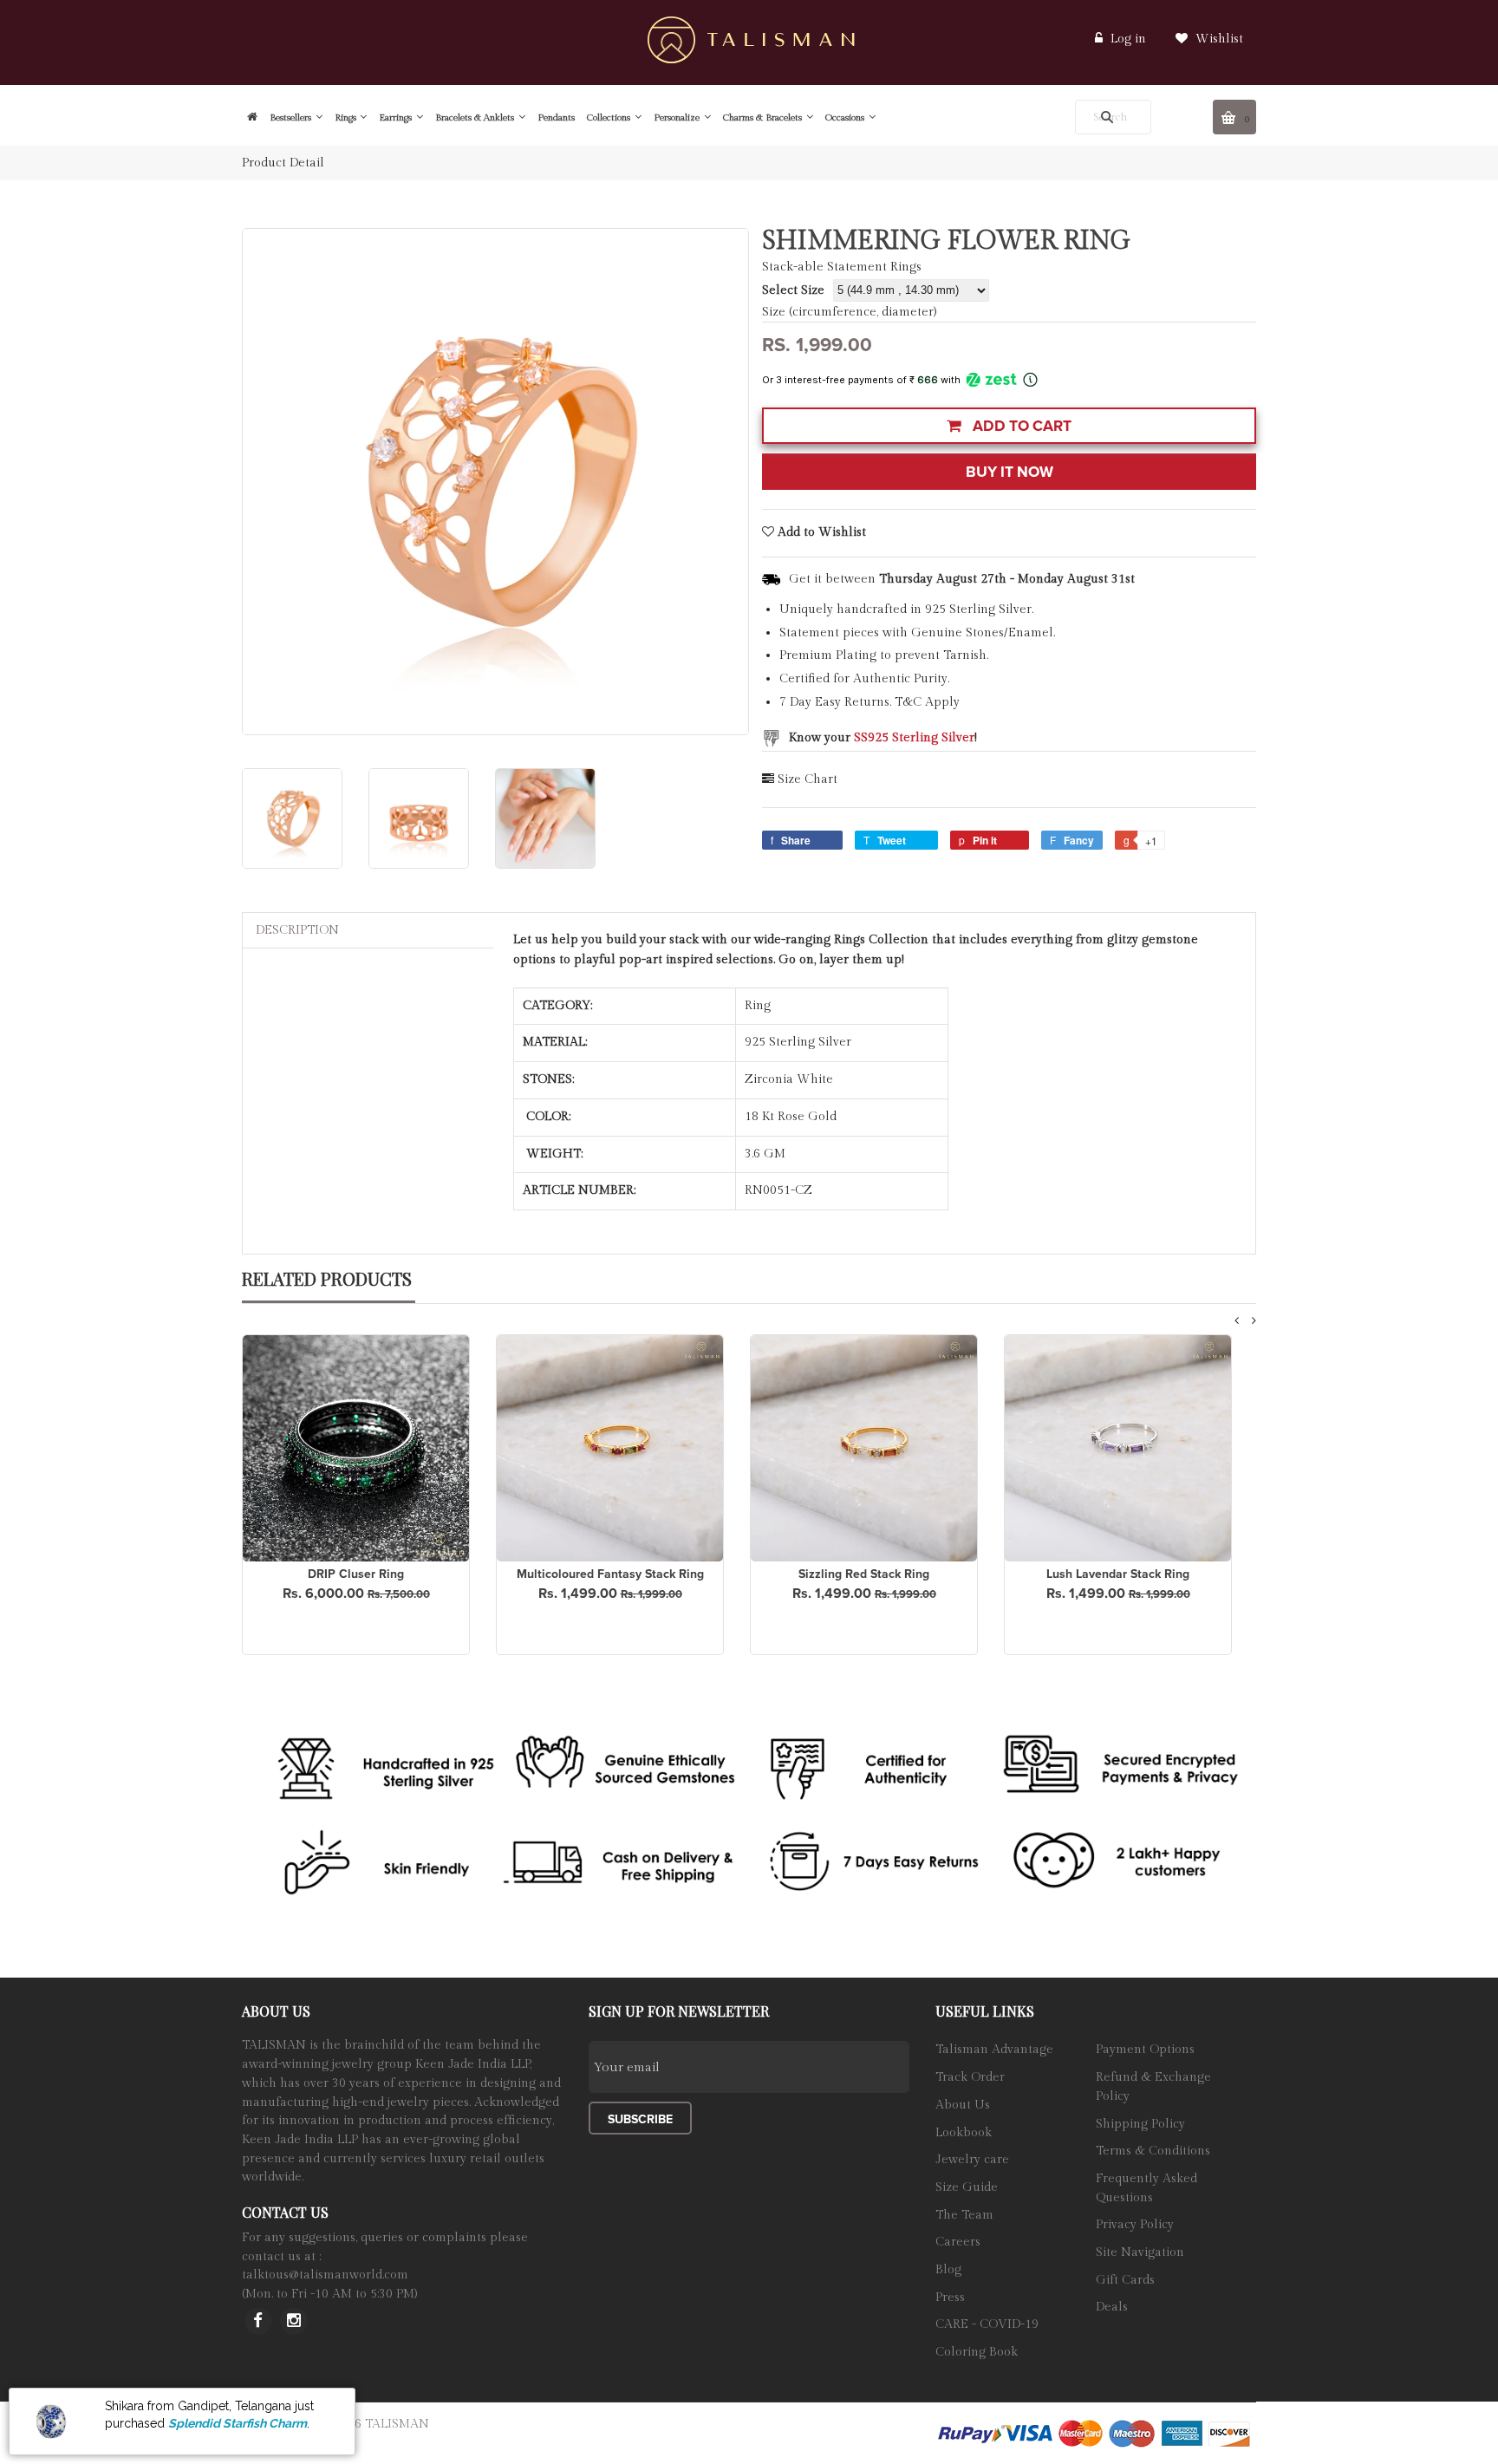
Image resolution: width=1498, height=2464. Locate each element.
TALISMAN (397, 2424)
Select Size (793, 290)
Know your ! (883, 738)
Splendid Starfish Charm (238, 2423)
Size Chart (808, 779)
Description (297, 930)
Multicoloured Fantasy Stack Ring (610, 1574)
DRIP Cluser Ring (356, 1574)
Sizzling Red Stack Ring (864, 1574)
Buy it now (1010, 472)
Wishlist (1218, 39)
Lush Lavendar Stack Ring (1118, 1574)
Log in (1128, 39)
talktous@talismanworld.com (325, 2275)
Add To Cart (1020, 426)
